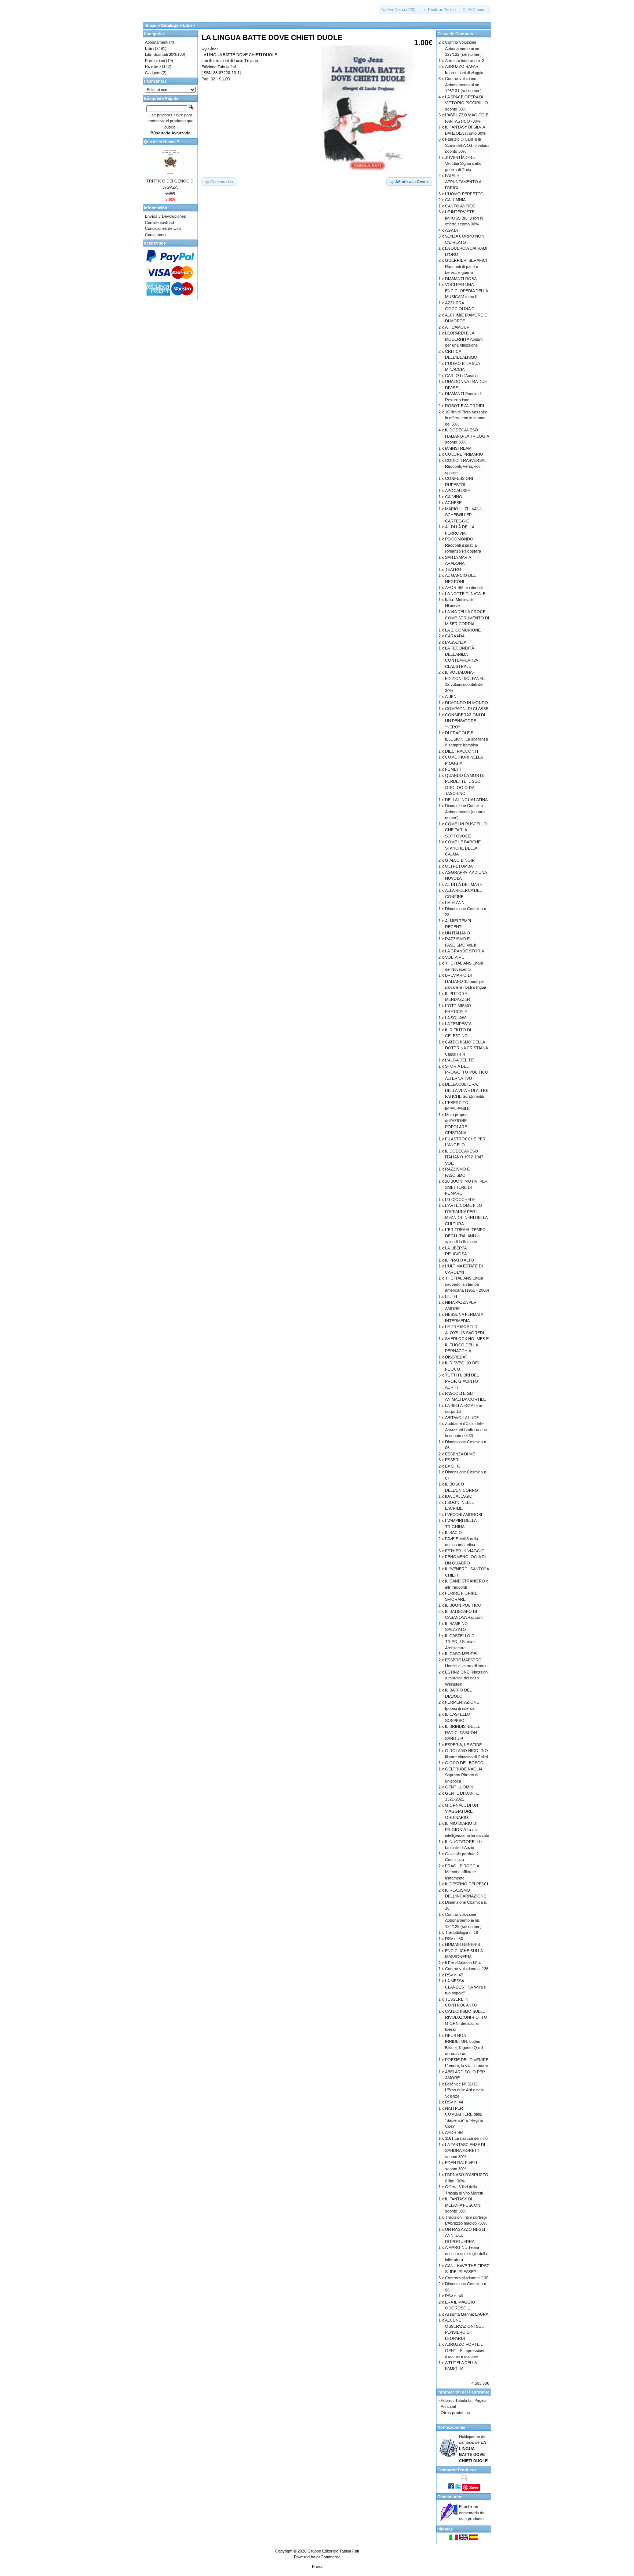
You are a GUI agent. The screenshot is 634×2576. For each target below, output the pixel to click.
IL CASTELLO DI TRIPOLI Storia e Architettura (460, 1642)
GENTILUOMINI (460, 1787)
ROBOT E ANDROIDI (464, 406)
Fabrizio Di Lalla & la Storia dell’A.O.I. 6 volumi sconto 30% (467, 145)
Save (474, 2487)
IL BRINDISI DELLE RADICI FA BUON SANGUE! (463, 1732)
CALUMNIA (455, 200)
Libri (187, 25)
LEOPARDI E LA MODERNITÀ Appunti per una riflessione (464, 339)
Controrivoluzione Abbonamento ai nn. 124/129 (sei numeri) (463, 1920)
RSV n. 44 (454, 2102)
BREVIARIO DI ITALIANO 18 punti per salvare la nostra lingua (466, 981)
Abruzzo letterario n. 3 (465, 61)
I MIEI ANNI (455, 902)
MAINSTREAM (458, 448)
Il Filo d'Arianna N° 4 (463, 1963)
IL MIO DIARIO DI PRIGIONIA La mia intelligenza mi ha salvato (467, 1829)
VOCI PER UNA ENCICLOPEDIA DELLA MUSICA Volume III (466, 291)
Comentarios (450, 2497)
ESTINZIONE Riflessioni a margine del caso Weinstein (467, 1678)
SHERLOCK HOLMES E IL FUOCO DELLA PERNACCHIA (467, 1345)
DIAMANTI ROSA (461, 279)
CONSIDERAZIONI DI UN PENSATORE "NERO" (465, 721)
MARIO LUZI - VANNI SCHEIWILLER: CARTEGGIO (464, 515)
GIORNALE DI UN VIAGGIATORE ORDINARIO (462, 1811)
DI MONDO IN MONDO (467, 703)
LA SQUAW (455, 1018)
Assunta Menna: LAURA (467, 2314)
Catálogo (170, 25)
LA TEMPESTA (458, 1024)
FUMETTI (454, 769)
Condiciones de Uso (163, 228)
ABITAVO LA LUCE (462, 1418)
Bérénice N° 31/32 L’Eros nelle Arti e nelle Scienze (465, 2090)
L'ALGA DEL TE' (460, 1060)
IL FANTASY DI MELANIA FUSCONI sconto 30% (463, 2205)
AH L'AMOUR (457, 327)
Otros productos (455, 2413)
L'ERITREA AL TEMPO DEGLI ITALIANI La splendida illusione (465, 1236)
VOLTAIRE (455, 957)
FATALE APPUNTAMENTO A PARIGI (463, 182)
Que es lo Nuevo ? (162, 142)
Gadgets (153, 73)
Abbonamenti (156, 42)
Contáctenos (156, 235)
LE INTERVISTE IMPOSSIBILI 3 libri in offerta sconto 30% (464, 218)
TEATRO (453, 569)
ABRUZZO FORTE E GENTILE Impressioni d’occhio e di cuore (464, 2350)
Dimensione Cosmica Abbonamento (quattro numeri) (465, 812)
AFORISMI (455, 2132)
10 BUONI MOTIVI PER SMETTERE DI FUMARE (466, 1187)
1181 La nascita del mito (466, 2138)
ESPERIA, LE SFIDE (463, 1745)
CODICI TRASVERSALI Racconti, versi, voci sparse (466, 466)
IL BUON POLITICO (463, 1605)
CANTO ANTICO (460, 206)
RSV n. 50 (454, 1939)
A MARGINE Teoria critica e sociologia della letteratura (466, 2253)
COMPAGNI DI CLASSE (467, 709)
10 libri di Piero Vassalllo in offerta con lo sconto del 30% (466, 418)
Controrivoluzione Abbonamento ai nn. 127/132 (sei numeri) (463, 48)
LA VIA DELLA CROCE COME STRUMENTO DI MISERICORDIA (467, 618)
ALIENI (451, 697)
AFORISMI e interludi (464, 587)
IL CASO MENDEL (462, 1654)
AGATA (451, 230)
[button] (399, 10)
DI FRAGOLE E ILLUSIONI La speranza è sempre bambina (467, 739)
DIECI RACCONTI (462, 751)
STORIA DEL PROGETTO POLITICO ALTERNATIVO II (467, 1072)
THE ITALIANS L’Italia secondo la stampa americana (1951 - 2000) (467, 1284)
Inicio (151, 25)
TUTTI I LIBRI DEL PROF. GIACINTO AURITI (462, 1381)
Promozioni (155, 61)
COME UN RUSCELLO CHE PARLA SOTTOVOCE (466, 830)
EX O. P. (453, 1466)
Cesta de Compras (455, 34)
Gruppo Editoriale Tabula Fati (333, 2551)
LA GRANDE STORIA (464, 951)
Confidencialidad (159, 222)
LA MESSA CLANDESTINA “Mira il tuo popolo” (465, 1987)
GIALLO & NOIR (460, 860)
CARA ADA (455, 636)
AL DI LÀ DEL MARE (464, 884)
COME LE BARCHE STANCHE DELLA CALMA (463, 848)
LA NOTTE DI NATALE (465, 594)
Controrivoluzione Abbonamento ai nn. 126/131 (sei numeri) (463, 85)
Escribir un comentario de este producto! (472, 2513)
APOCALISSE (458, 491)
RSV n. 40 (454, 2296)
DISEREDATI (457, 1357)
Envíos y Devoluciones (165, 216)
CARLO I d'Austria (461, 376)
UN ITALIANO (458, 933)
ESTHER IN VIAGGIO (465, 1551)
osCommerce (328, 2557)
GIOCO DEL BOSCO (464, 1763)
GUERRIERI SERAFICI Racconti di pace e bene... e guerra (466, 266)
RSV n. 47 (454, 1975)
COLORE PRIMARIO (464, 454)
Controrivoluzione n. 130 (467, 2278)
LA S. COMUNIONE (463, 630)
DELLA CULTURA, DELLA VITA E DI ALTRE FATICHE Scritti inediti (467, 1090)
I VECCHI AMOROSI (464, 1515)
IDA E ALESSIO (459, 1496)
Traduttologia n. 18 (462, 1932)
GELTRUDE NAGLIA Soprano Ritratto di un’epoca (464, 1775)
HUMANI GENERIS (462, 1944)
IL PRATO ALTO (460, 1260)
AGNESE (453, 503)
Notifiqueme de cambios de (473, 2449)
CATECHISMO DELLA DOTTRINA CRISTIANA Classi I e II (466, 1048)
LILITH (451, 1296)
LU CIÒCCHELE (460, 1200)
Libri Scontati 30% (161, 54)
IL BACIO (453, 1533)
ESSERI (452, 1460)
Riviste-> (153, 66)
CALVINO (454, 497)
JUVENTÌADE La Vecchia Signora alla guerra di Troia (463, 164)
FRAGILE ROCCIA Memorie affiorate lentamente (462, 1872)
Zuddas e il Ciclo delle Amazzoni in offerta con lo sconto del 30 (466, 1430)
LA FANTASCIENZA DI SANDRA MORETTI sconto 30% (465, 2151)
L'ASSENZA (456, 642)
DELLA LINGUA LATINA (466, 800)
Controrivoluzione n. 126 (467, 1969)
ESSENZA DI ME (460, 1454)
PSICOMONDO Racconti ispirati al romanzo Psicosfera (463, 545)
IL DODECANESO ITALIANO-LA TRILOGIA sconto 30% (467, 436)
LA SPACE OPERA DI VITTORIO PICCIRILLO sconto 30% (467, 103)
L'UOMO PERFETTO (464, 194)
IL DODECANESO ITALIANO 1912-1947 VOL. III (464, 1157)
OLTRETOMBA (459, 866)
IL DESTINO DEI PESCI (467, 1884)
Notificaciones (451, 2427)
